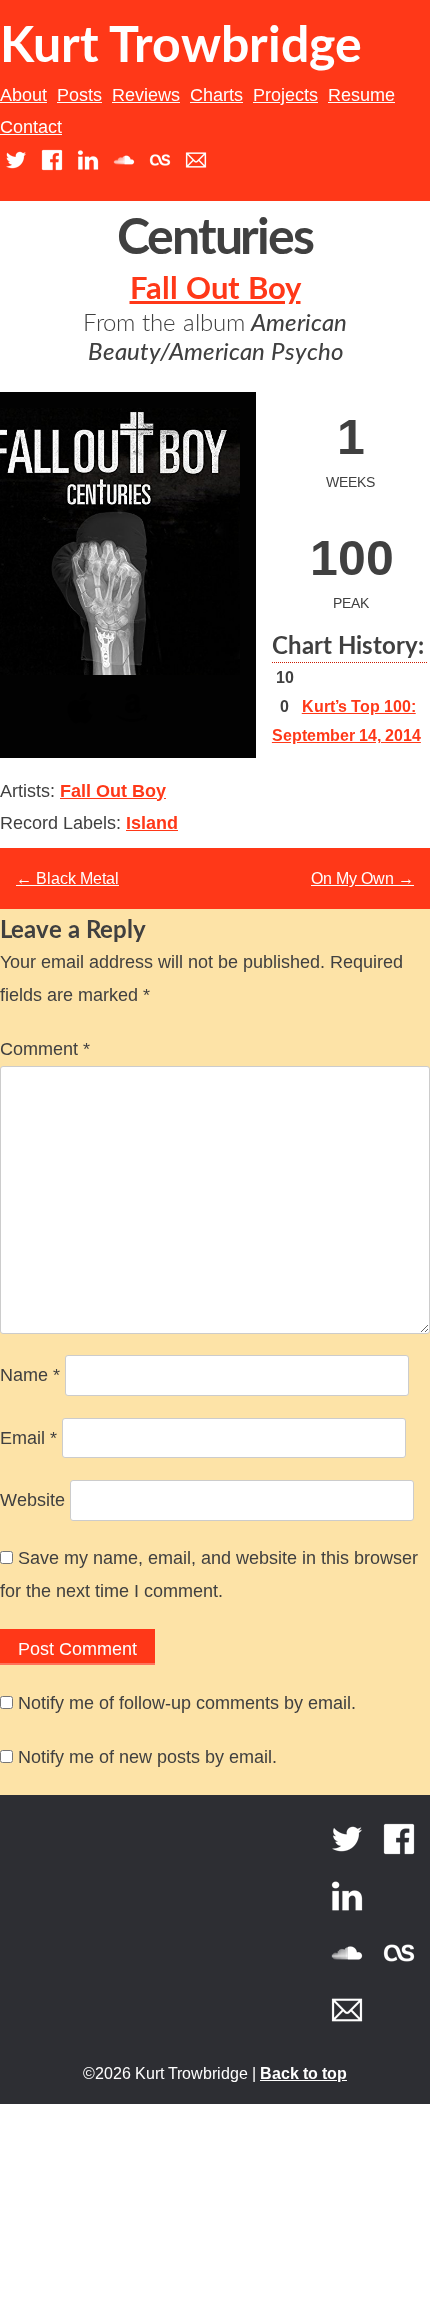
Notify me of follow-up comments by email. (187, 1703)
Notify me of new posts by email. (147, 1757)
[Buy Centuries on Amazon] (132, 726)
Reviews (146, 95)
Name (30, 1375)
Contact (31, 127)
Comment (45, 1049)
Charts (216, 95)
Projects (285, 95)
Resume (361, 95)
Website (32, 1500)
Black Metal (67, 878)
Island (152, 823)
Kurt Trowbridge (181, 47)
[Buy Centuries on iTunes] (80, 726)
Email (28, 1438)
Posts (79, 95)
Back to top (303, 2073)
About (23, 95)
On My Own (362, 878)
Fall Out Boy (215, 289)
